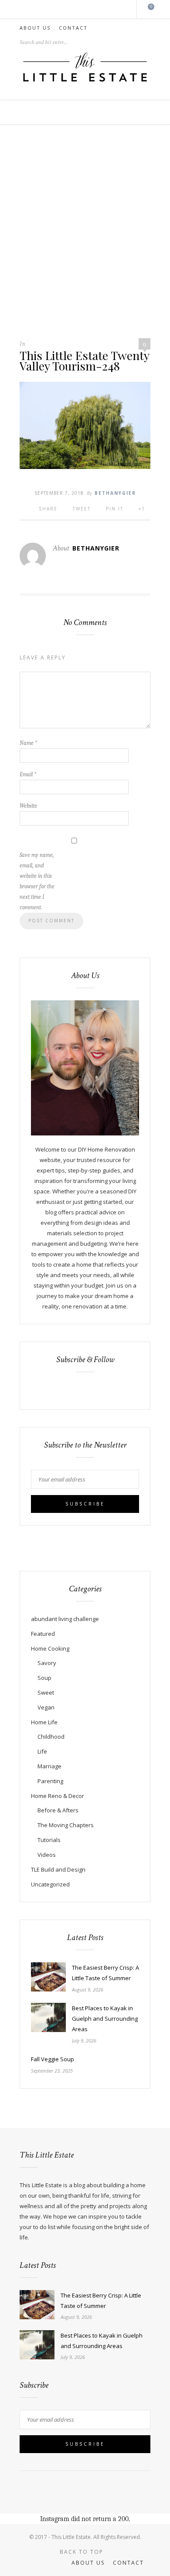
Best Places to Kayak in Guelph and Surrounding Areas (105, 2019)
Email (28, 774)
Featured (43, 1634)
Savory (47, 1663)
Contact (73, 28)
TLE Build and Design (58, 1869)
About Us (35, 28)
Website (28, 806)
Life (42, 1751)
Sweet (46, 1692)
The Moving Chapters (66, 1825)
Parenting (50, 1781)
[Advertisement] (85, 236)
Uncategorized (50, 1884)
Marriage (49, 1766)
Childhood (51, 1737)
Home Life (44, 1722)
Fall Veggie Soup (53, 2059)
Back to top (83, 2552)
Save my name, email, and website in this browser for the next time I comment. (37, 881)
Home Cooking (50, 1648)
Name (28, 743)
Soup (44, 1678)
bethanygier (115, 493)
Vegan (46, 1707)
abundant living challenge (65, 1619)
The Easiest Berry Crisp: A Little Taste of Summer (105, 1973)
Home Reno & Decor (58, 1796)
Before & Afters (58, 1810)
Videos (47, 1855)
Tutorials (49, 1840)
